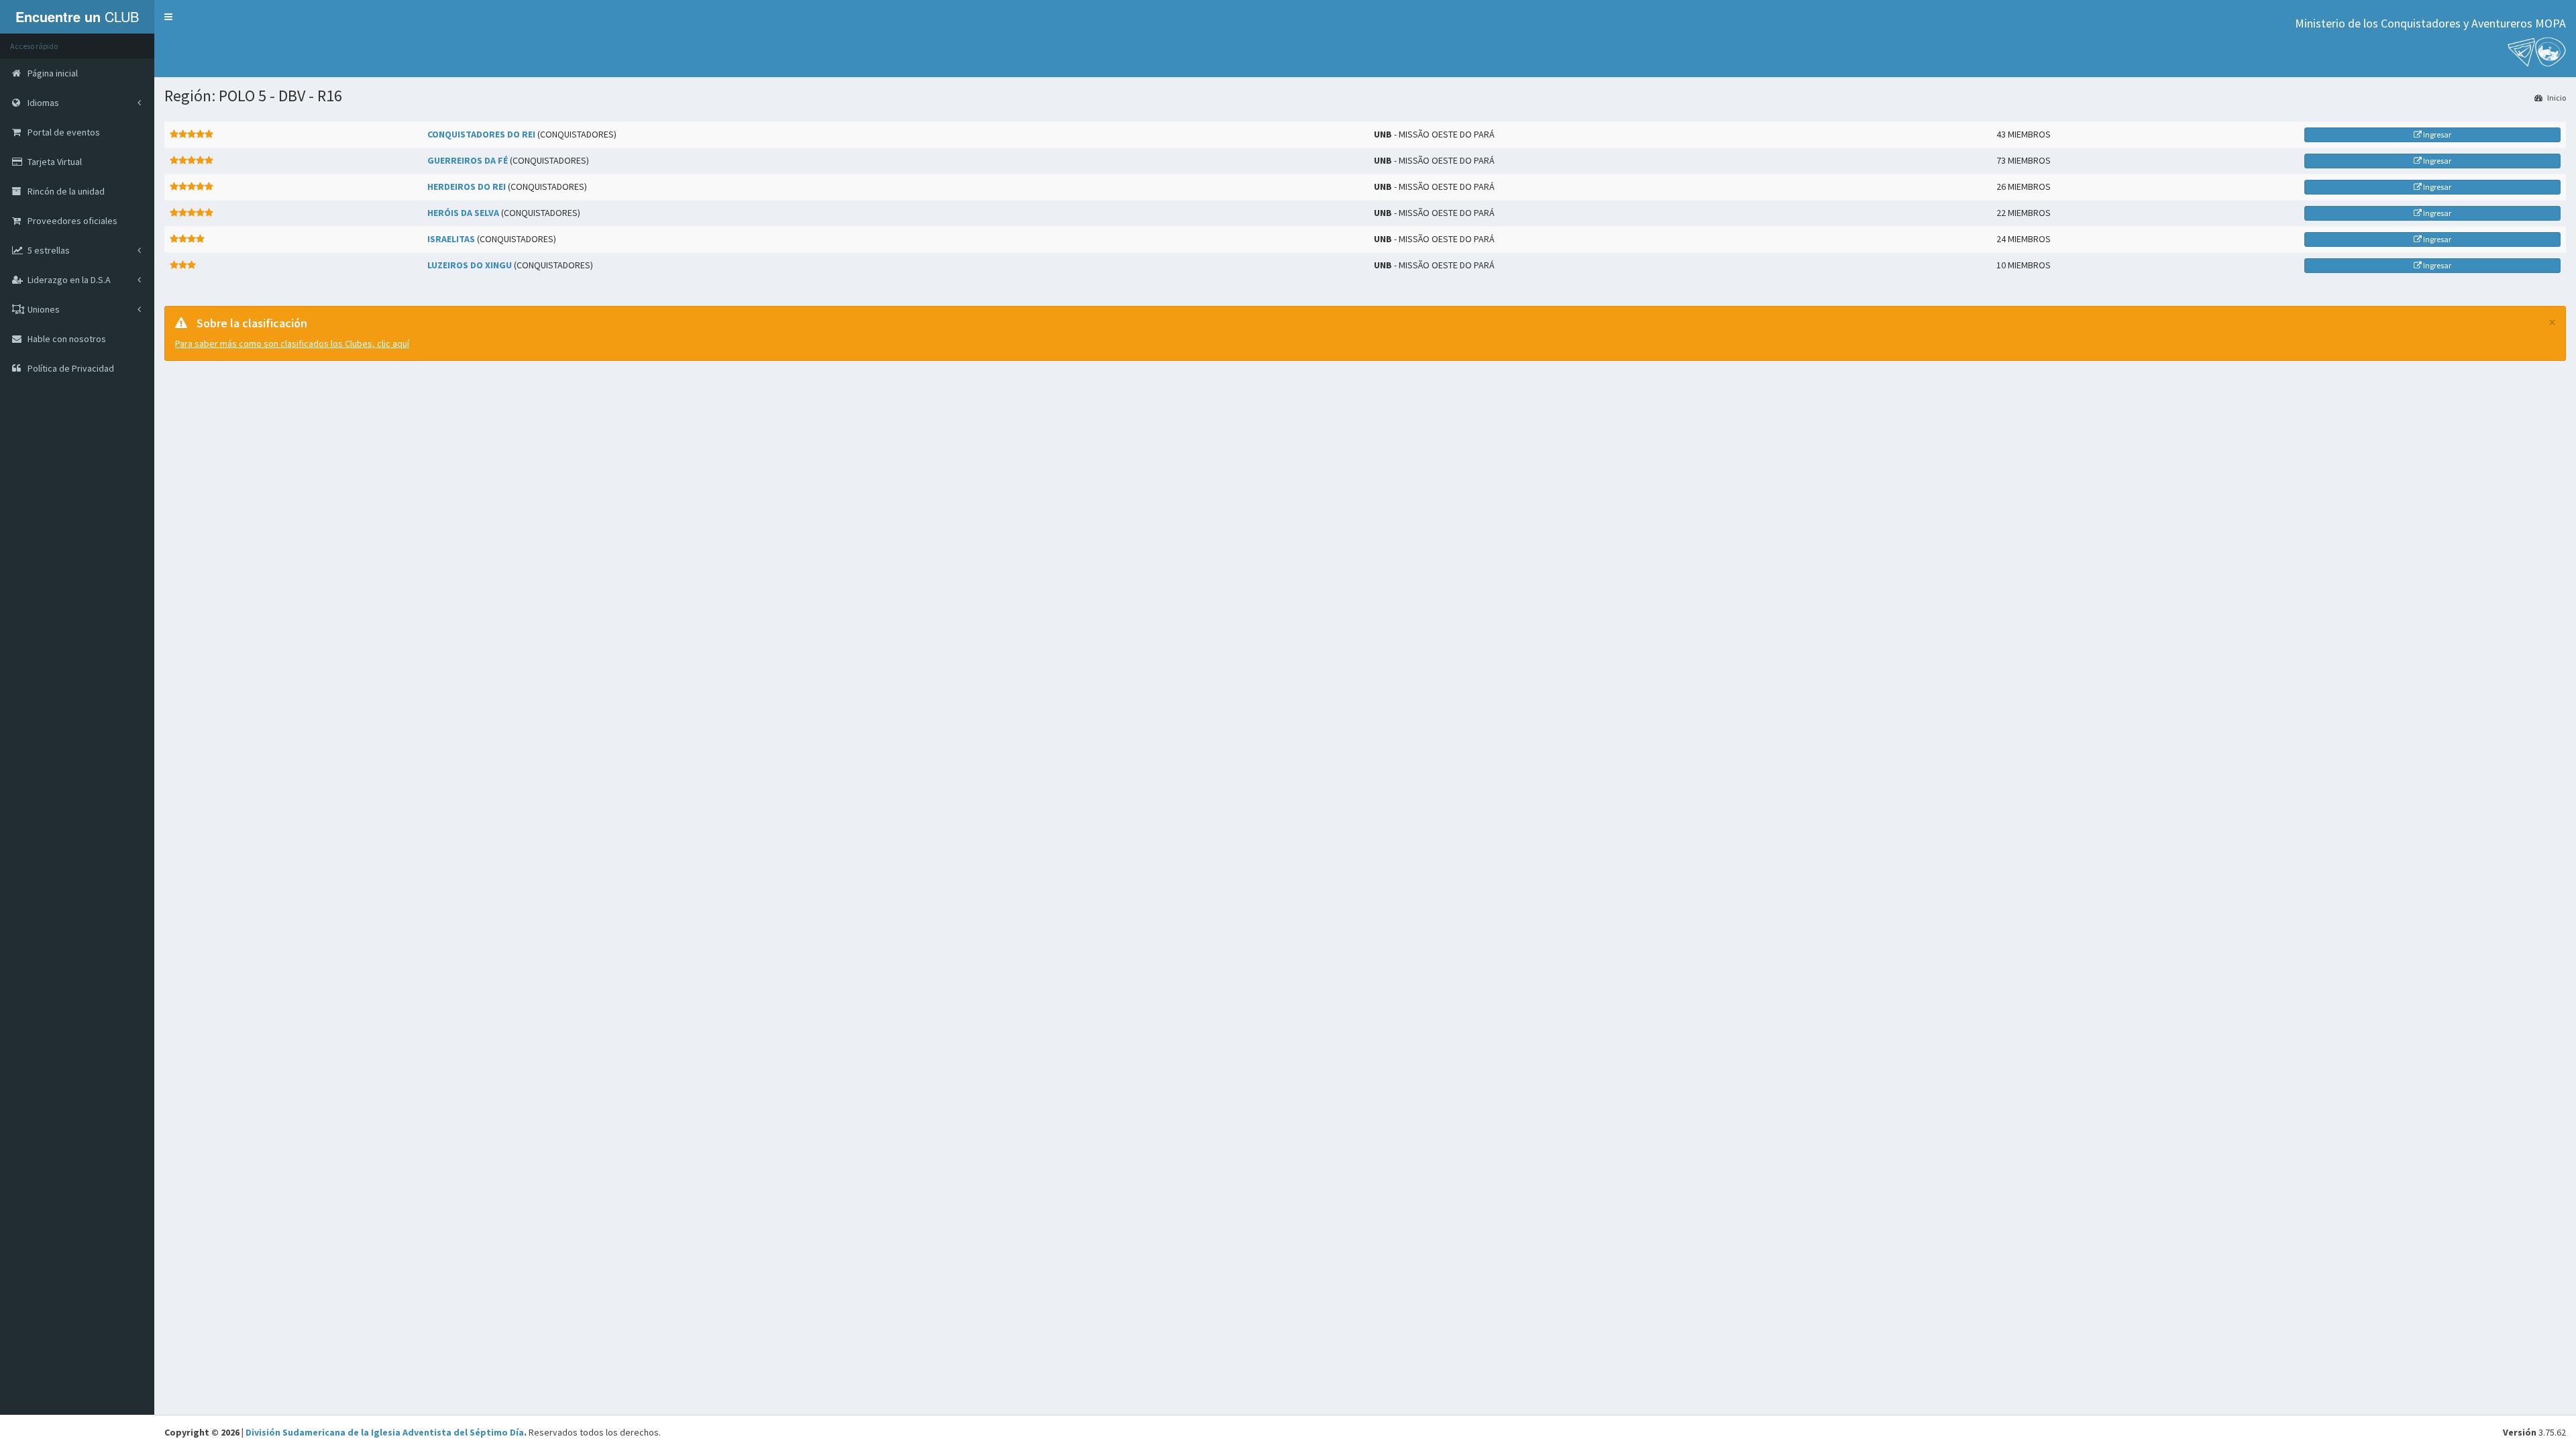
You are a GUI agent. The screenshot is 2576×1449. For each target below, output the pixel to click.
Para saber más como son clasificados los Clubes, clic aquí (292, 343)
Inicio (2556, 98)
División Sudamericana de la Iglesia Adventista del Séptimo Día (385, 1432)
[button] (168, 17)
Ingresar (2436, 135)
